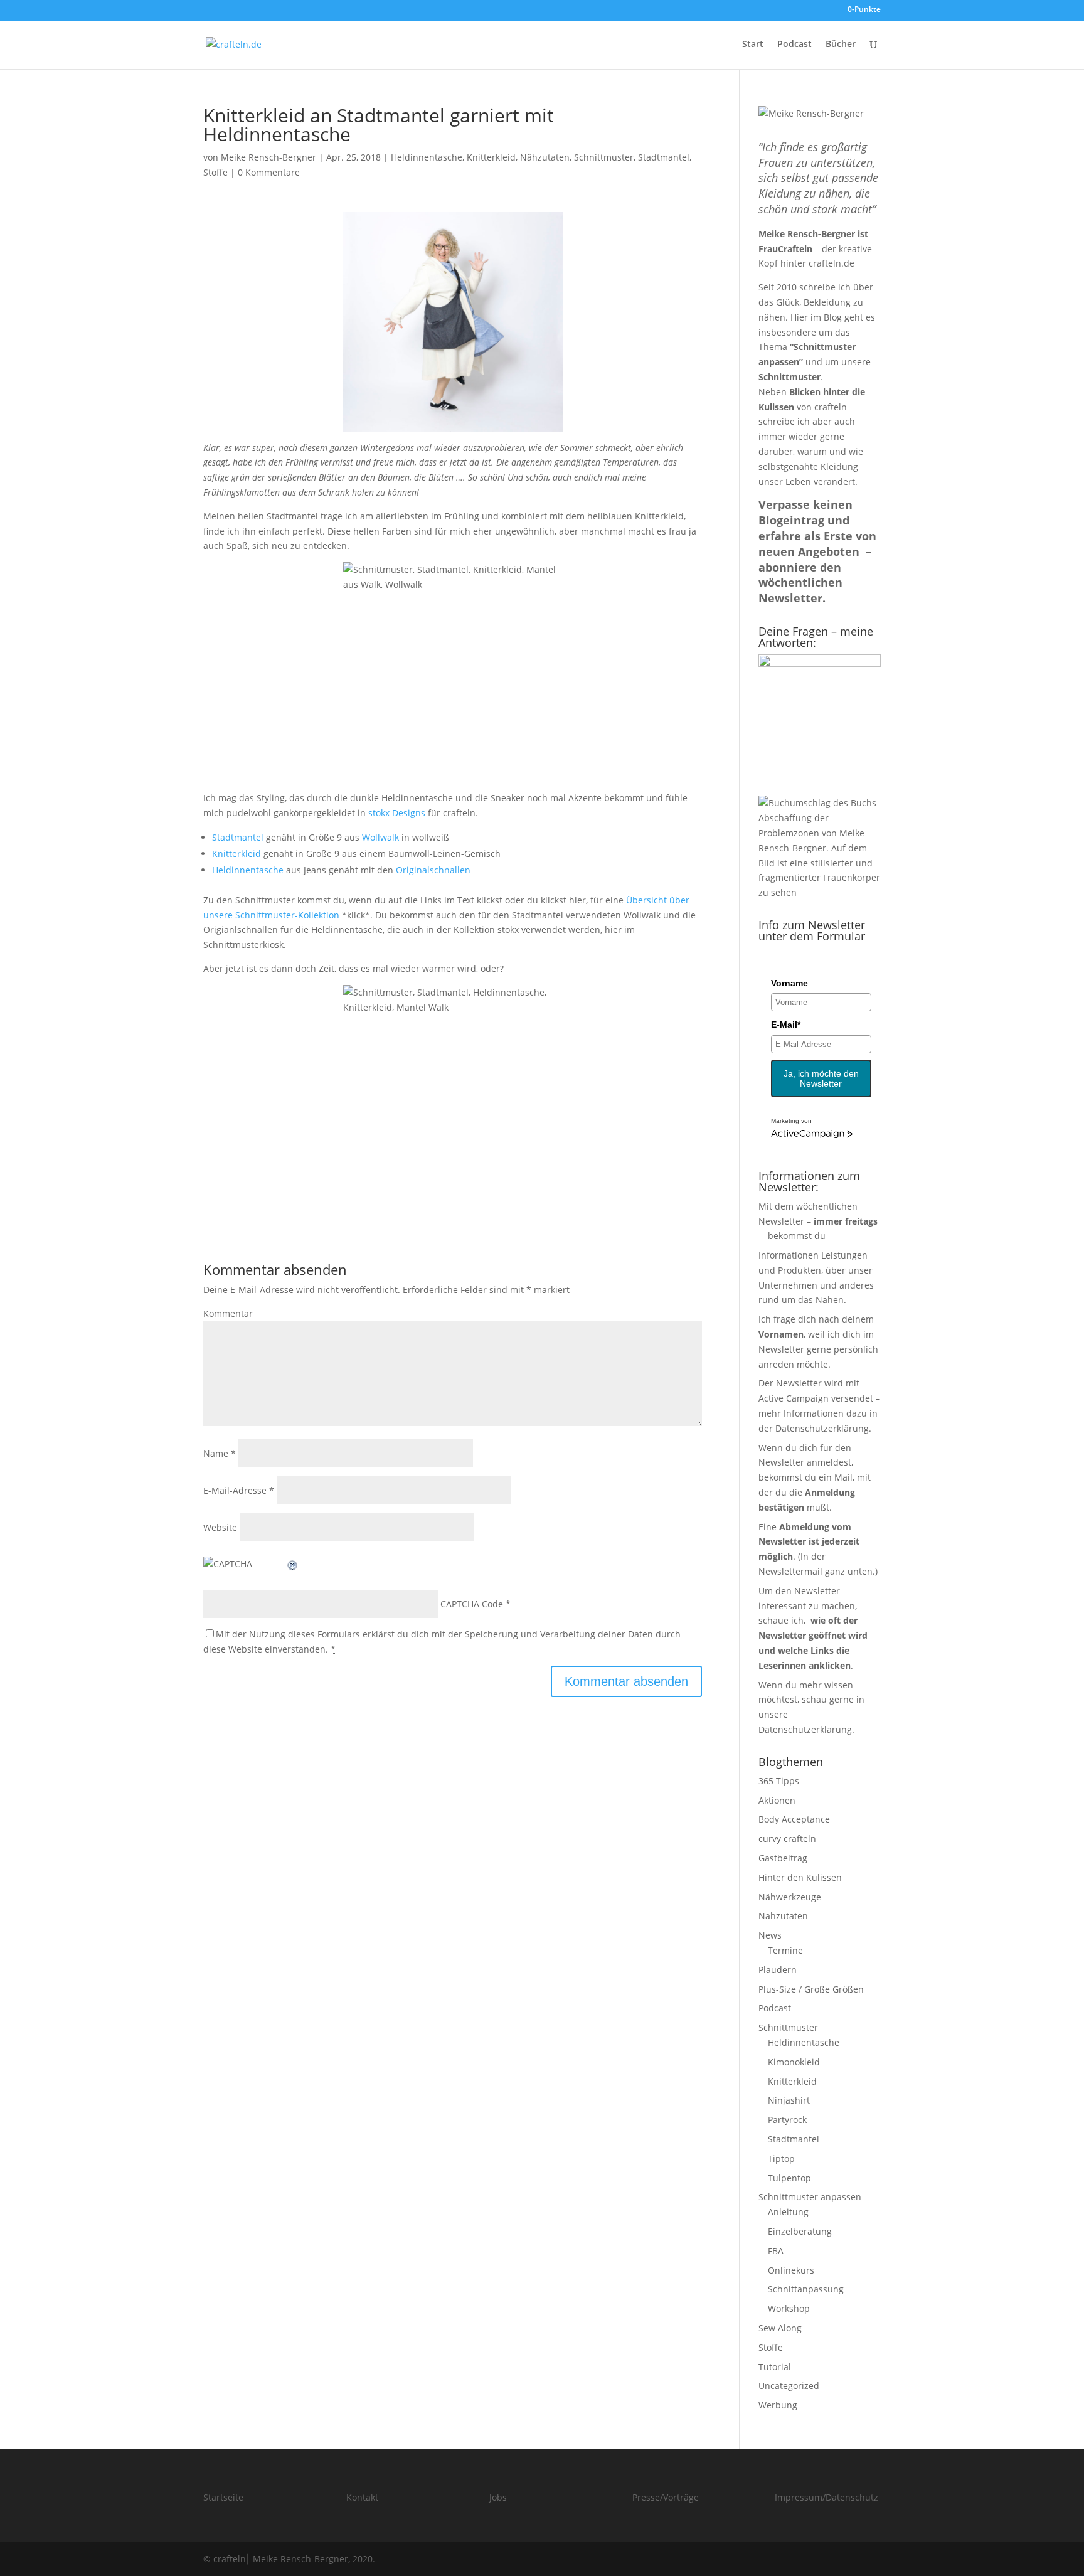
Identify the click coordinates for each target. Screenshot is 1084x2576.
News (770, 1935)
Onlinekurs (791, 2270)
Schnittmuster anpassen (810, 2197)
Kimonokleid (794, 2062)
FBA (776, 2251)
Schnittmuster (604, 157)
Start (753, 45)
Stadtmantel (664, 157)
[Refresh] (293, 1564)
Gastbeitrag (783, 1858)
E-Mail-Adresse (239, 1490)
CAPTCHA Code (472, 1604)
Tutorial (775, 2367)
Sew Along (780, 2328)
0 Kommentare (269, 172)
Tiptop (781, 2158)
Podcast (794, 45)
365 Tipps (779, 1781)
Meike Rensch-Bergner (268, 157)
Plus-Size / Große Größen (811, 1989)
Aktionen (777, 1800)
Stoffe (215, 172)
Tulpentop (789, 2178)
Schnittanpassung (806, 2289)
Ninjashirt (789, 2100)
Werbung (778, 2405)
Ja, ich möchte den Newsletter (821, 1078)
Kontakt (362, 2497)
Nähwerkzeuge (790, 1897)
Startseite (223, 2497)
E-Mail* (786, 1025)
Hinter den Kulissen (800, 1877)
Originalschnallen (433, 870)
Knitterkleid (491, 157)
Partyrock (787, 2120)
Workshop (789, 2308)
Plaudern (778, 1970)
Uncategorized (789, 2386)
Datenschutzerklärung (822, 1428)
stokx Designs (397, 813)
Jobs (498, 2497)
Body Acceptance (794, 1819)
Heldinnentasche (427, 157)
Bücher (841, 45)
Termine (785, 1950)
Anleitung (788, 2212)
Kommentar (228, 1313)
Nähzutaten (545, 157)
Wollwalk (380, 837)
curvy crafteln (787, 1839)
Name (220, 1453)
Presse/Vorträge (666, 2497)
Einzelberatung (800, 2231)
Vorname (789, 983)
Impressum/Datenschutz (826, 2497)
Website (220, 1527)
